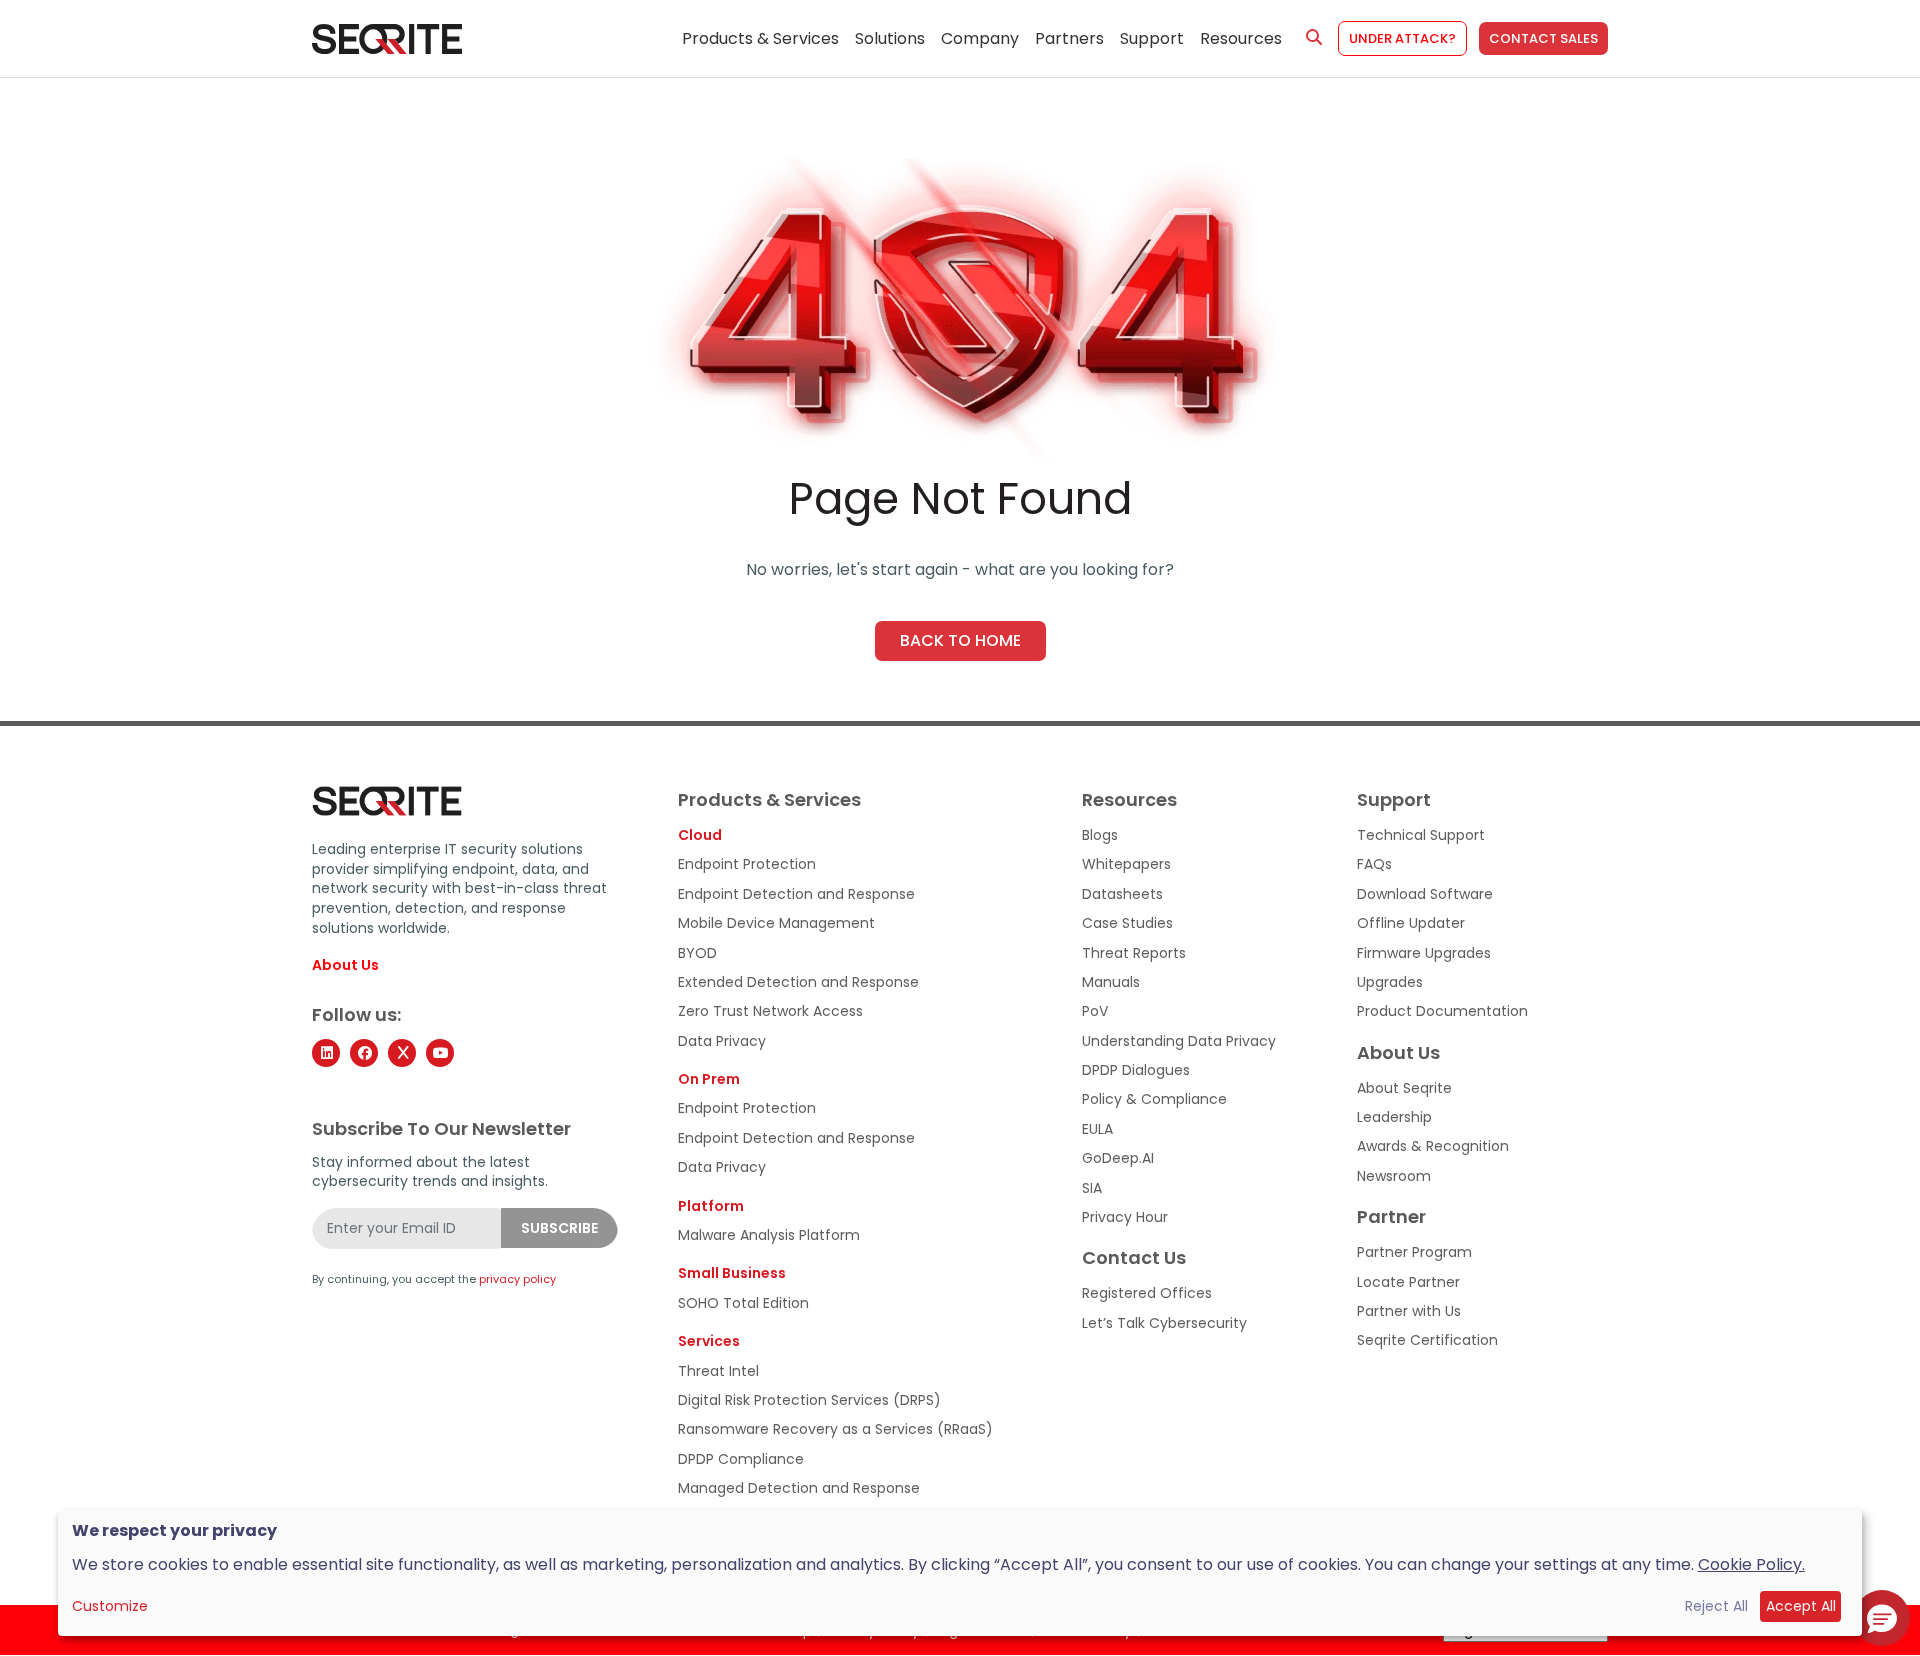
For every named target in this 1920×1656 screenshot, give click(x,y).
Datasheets (1122, 894)
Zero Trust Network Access (770, 1011)
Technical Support (1421, 835)
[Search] (1314, 38)
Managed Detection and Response (799, 1488)
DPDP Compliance (741, 1459)
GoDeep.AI (1118, 1158)
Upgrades (1390, 982)
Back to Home (960, 640)
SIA (1092, 1188)
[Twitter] (402, 1053)
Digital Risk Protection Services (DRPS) (809, 1400)
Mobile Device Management (776, 923)
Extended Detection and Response (798, 982)
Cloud (700, 835)
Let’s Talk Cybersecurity (1164, 1323)
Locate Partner (1408, 1282)
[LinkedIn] (326, 1053)
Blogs (1100, 835)
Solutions (890, 38)
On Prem (709, 1079)
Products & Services (760, 38)
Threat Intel (718, 1371)
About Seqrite (1404, 1088)
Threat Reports (1134, 953)
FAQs (1374, 864)
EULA (1097, 1129)
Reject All (1716, 1606)
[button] (1882, 1618)
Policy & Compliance (1154, 1099)
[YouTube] (440, 1053)
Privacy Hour (1125, 1217)
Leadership (1394, 1117)
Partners (1069, 38)
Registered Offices (1147, 1293)
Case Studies (1127, 923)
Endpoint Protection (747, 864)
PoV (1095, 1011)
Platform (711, 1206)
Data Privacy (722, 1041)
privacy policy (517, 1279)
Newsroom (1394, 1176)
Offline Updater (1411, 923)
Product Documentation (1442, 1011)
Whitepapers (1126, 864)
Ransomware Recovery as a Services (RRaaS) (835, 1429)
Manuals (1111, 982)
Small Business (732, 1273)
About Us (345, 965)
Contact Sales (1543, 38)
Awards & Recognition (1433, 1146)
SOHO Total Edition (743, 1303)
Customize (110, 1606)
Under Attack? (1402, 38)
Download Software (1425, 894)
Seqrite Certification (1427, 1340)
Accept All (1801, 1606)
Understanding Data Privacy (1179, 1041)
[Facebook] (364, 1053)
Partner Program (1414, 1252)
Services (709, 1341)
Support (1152, 38)
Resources (1241, 38)
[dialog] (960, 1572)
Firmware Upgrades (1424, 953)
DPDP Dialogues (1136, 1070)
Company (980, 38)
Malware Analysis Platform (769, 1235)
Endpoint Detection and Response (796, 894)
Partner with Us (1409, 1311)
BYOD (697, 953)
